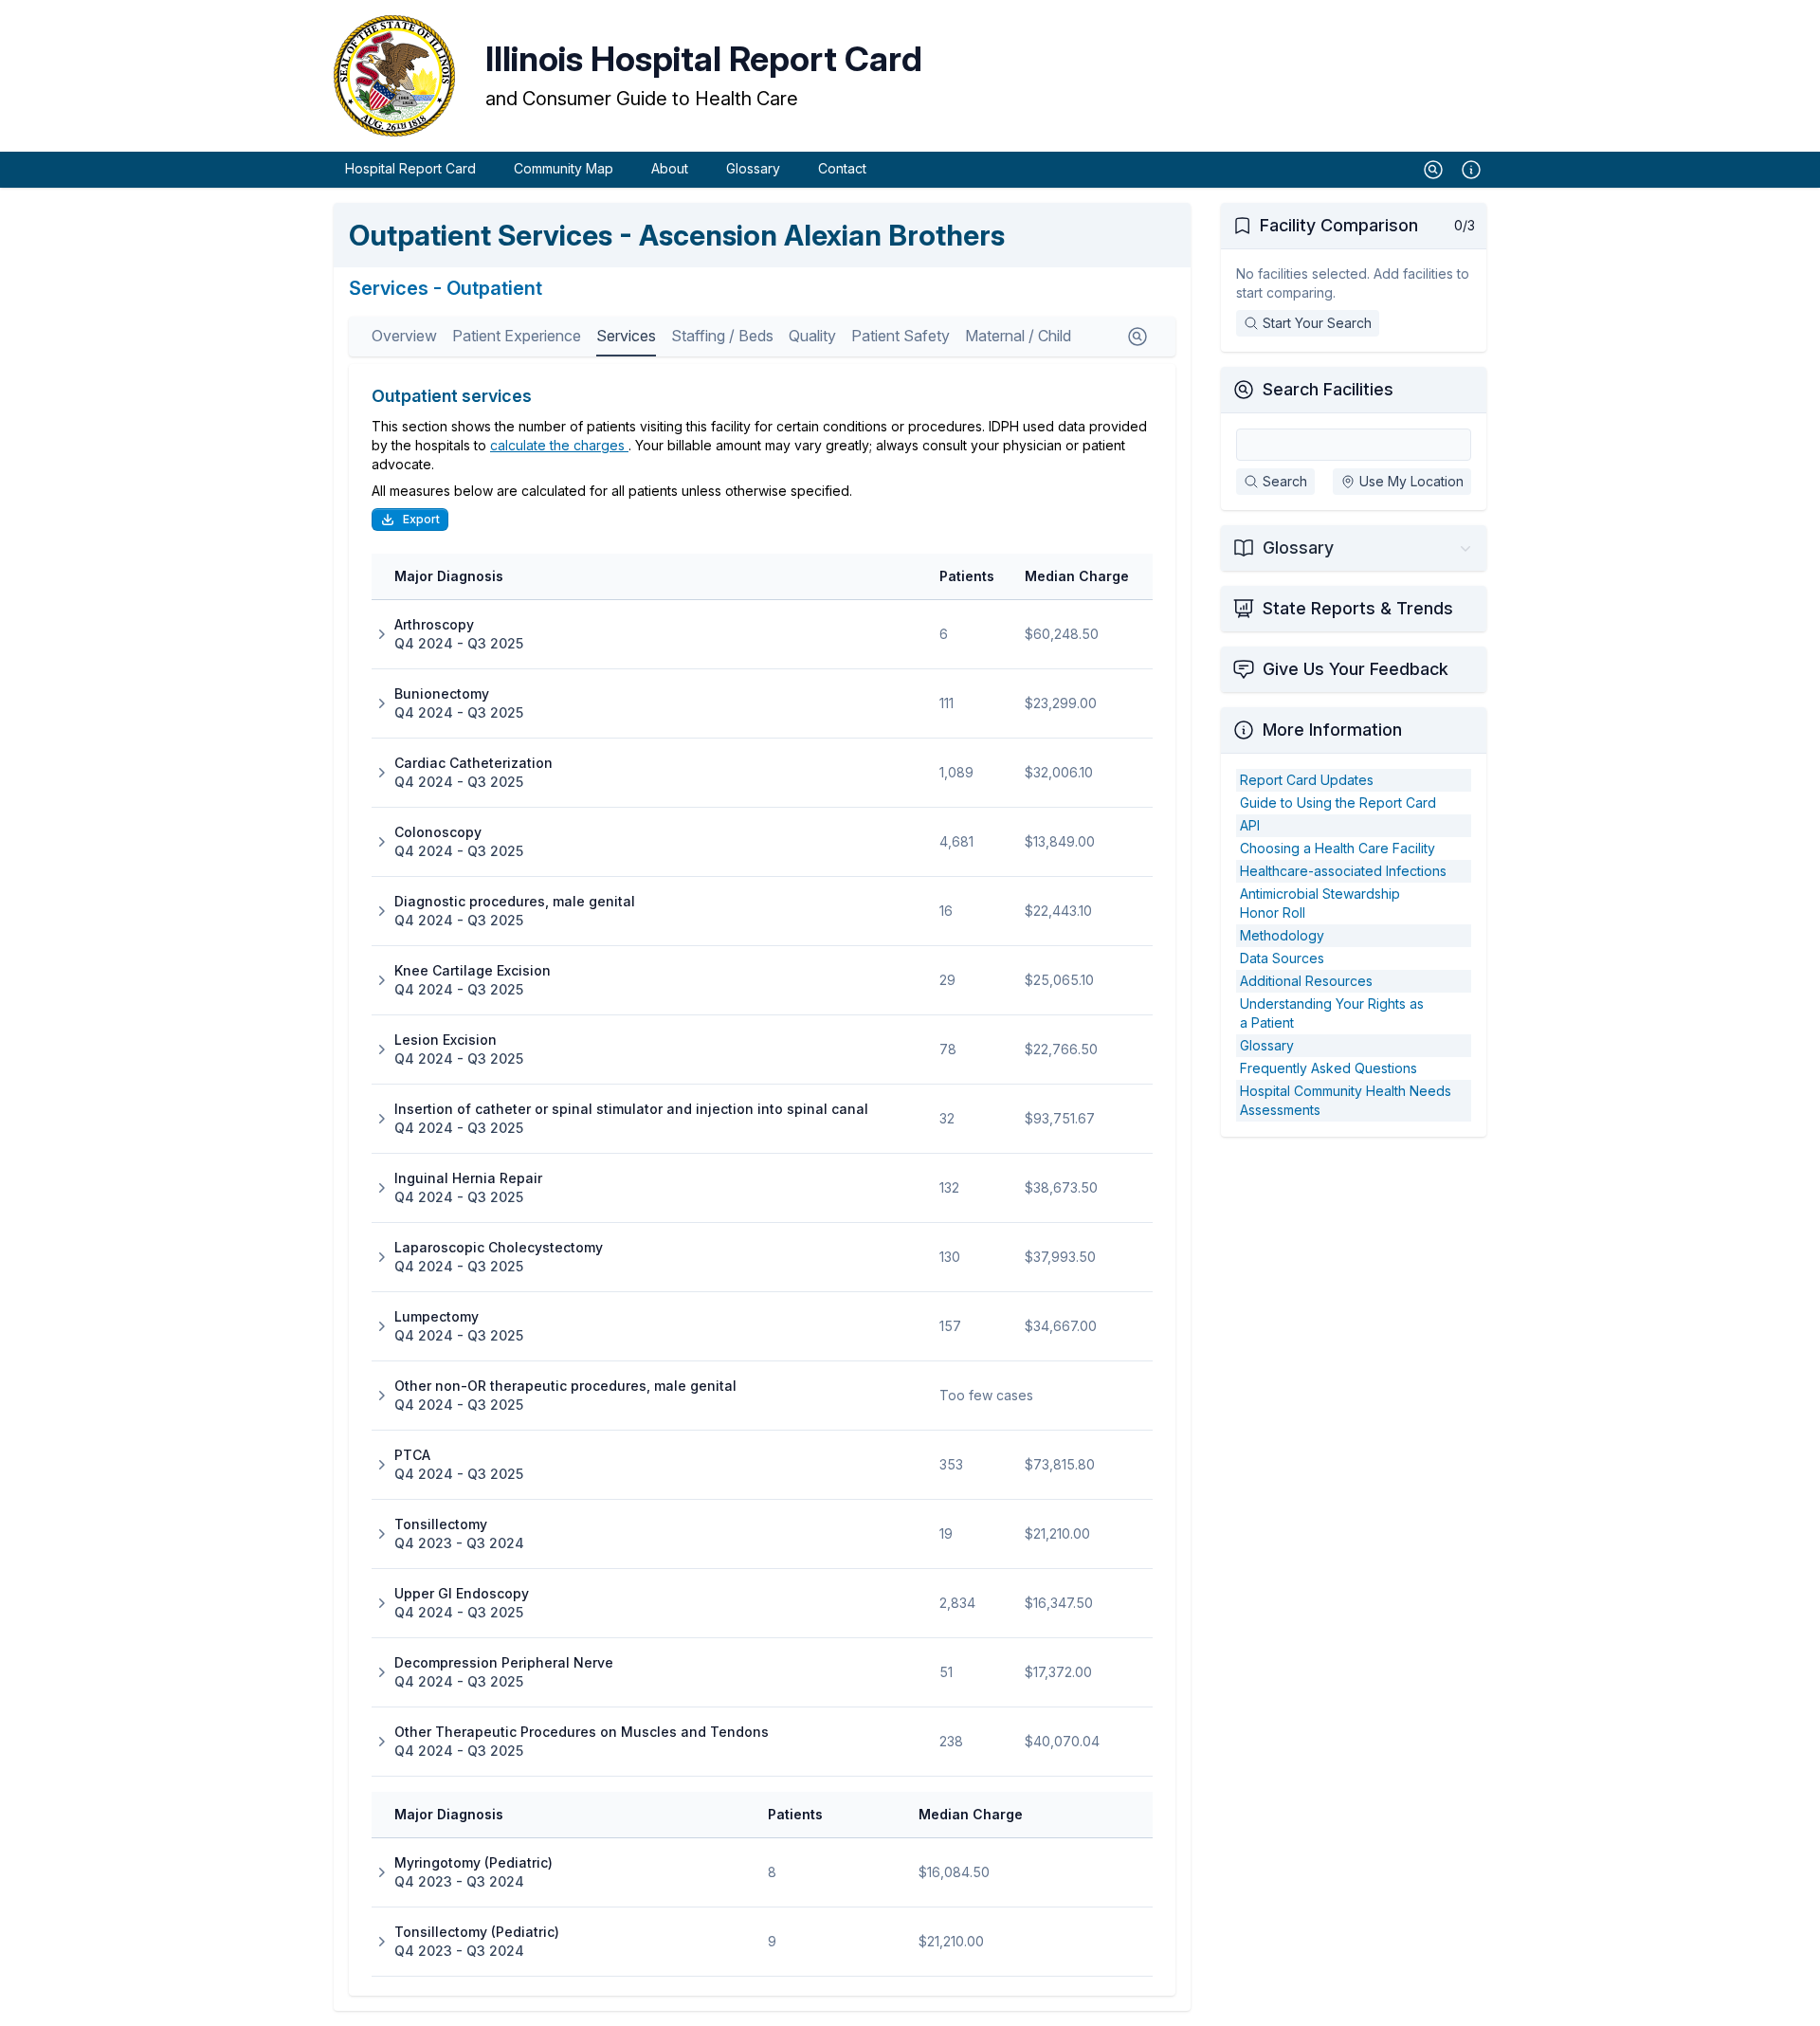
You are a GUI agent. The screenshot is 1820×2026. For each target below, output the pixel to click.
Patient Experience (517, 336)
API (1250, 825)
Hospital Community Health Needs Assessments (1346, 1100)
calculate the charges (559, 445)
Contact (842, 168)
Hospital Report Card (410, 168)
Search (1285, 481)
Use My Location (1411, 481)
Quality (812, 336)
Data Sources (1282, 958)
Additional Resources (1306, 981)
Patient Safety (901, 336)
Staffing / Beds (722, 336)
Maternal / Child (1018, 336)
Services (626, 336)
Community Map (564, 168)
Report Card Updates (1307, 780)
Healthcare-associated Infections (1343, 871)
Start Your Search (1317, 323)
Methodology (1282, 935)
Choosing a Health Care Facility (1338, 848)
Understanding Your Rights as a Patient (1332, 1013)
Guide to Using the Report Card (1338, 803)
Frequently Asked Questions (1329, 1068)
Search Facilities (1328, 389)
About (670, 168)
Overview (404, 336)
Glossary (753, 168)
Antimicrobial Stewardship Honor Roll (1320, 903)
